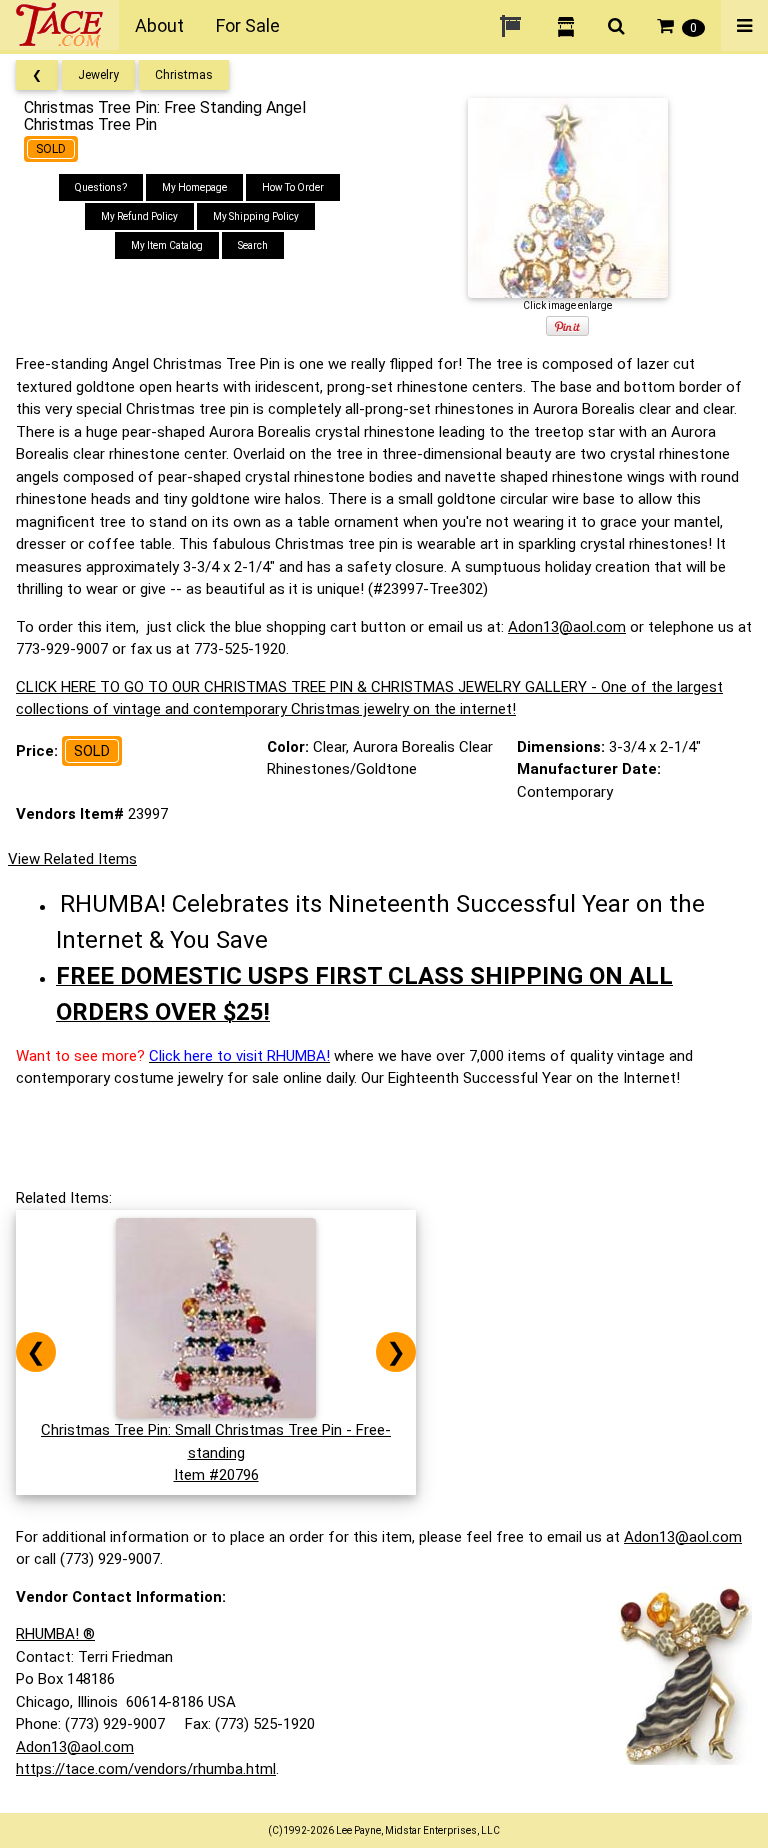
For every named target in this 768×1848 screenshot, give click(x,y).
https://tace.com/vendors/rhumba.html (146, 1769)
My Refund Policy (139, 216)
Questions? (101, 187)
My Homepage (194, 187)
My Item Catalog (167, 245)
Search (253, 245)
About (159, 25)
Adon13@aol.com (567, 627)
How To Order (293, 187)
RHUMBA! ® (55, 1634)
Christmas (184, 75)
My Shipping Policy (256, 216)
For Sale (248, 25)
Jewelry (98, 75)
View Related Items (72, 859)
